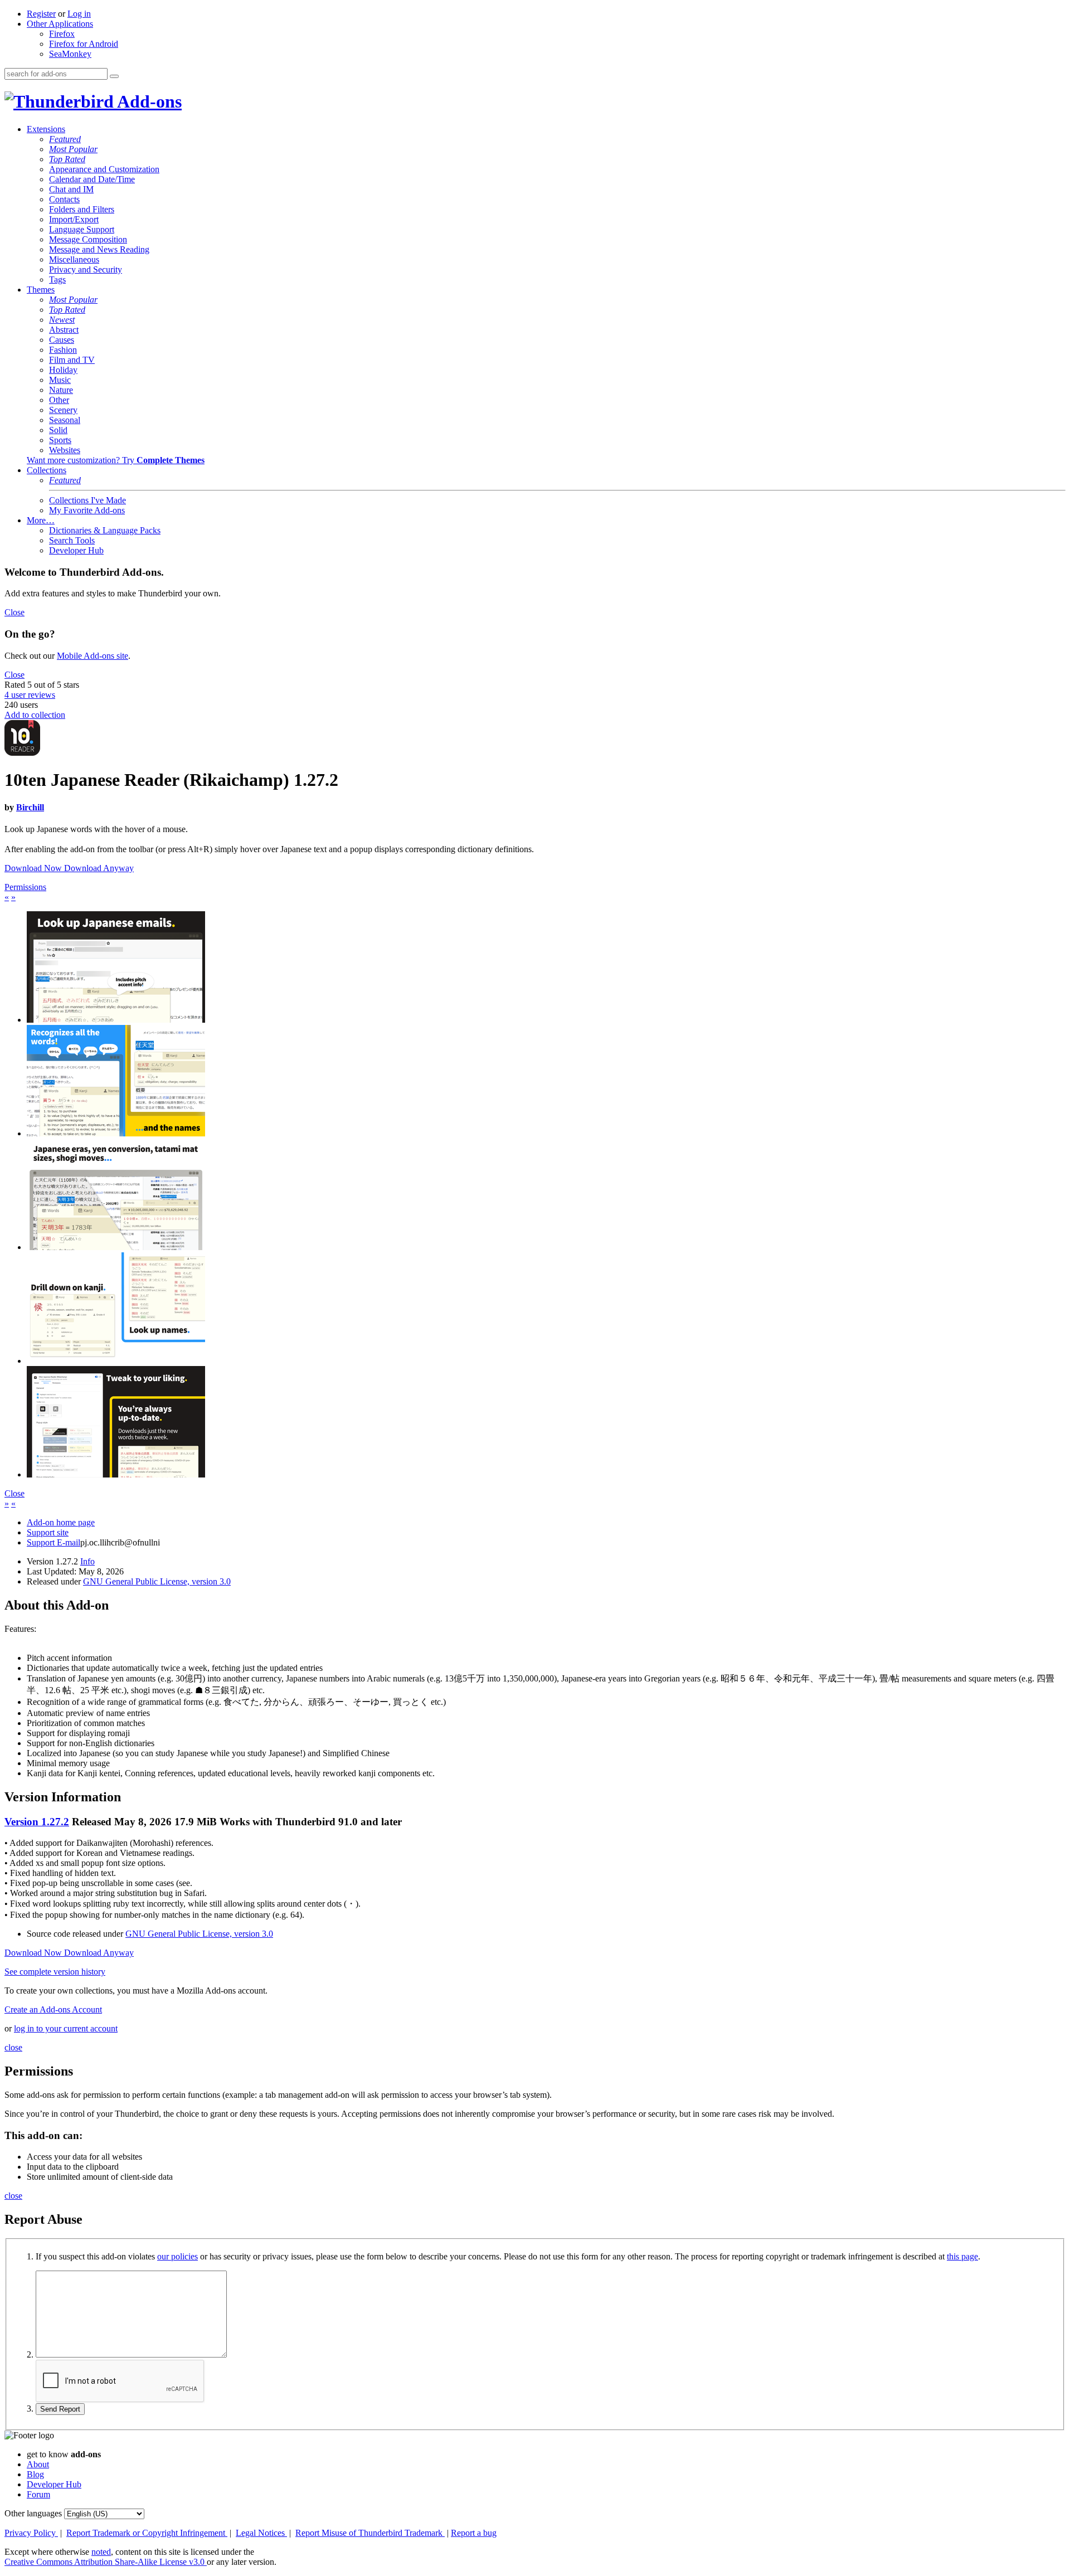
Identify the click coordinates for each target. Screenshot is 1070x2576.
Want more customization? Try (116, 460)
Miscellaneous (74, 259)
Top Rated (67, 159)
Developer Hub (76, 550)
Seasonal (65, 420)
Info (87, 1561)
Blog (35, 2474)
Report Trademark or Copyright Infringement (147, 2533)
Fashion (63, 350)
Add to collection (35, 715)
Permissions (25, 887)
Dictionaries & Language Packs (105, 530)
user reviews (30, 695)
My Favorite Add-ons (87, 510)
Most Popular (73, 149)
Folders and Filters (82, 209)
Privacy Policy (31, 2533)
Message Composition (88, 239)
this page (962, 2256)
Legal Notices (261, 2533)
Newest (62, 320)
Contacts (64, 199)
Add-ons (148, 101)
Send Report (60, 2409)
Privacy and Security (86, 269)
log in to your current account (66, 2028)
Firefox (62, 34)
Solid (58, 430)
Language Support (82, 229)
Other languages (33, 2513)
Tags (57, 280)
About (38, 2464)
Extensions (46, 129)
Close (14, 612)
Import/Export (74, 219)
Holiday (63, 370)
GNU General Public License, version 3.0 (157, 1581)
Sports (60, 440)
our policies (177, 2256)
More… (41, 520)
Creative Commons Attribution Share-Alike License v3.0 (106, 2562)
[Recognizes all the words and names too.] (116, 1133)
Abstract (64, 330)
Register (41, 14)
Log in (79, 14)
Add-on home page (61, 1522)
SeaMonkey (70, 54)
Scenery (63, 410)
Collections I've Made (87, 500)
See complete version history (55, 1972)
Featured (65, 139)
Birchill (30, 807)
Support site (48, 1532)
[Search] (114, 76)
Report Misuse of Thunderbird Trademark (370, 2533)
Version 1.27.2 (37, 1822)
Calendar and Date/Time (92, 179)
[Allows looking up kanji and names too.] (116, 1361)
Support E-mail (53, 1542)
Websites (65, 450)
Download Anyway (99, 868)
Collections (47, 470)
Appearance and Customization (104, 169)
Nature (61, 390)
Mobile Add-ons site (93, 656)
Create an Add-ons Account (53, 2009)
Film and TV (72, 360)
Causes (62, 340)
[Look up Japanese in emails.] (116, 1020)
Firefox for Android (84, 44)
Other (59, 400)
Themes (41, 290)
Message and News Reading (99, 249)
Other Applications (60, 24)
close (13, 2047)
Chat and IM (71, 189)
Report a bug (474, 2533)
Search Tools (72, 540)
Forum (38, 2494)
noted (101, 2552)
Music (60, 380)
